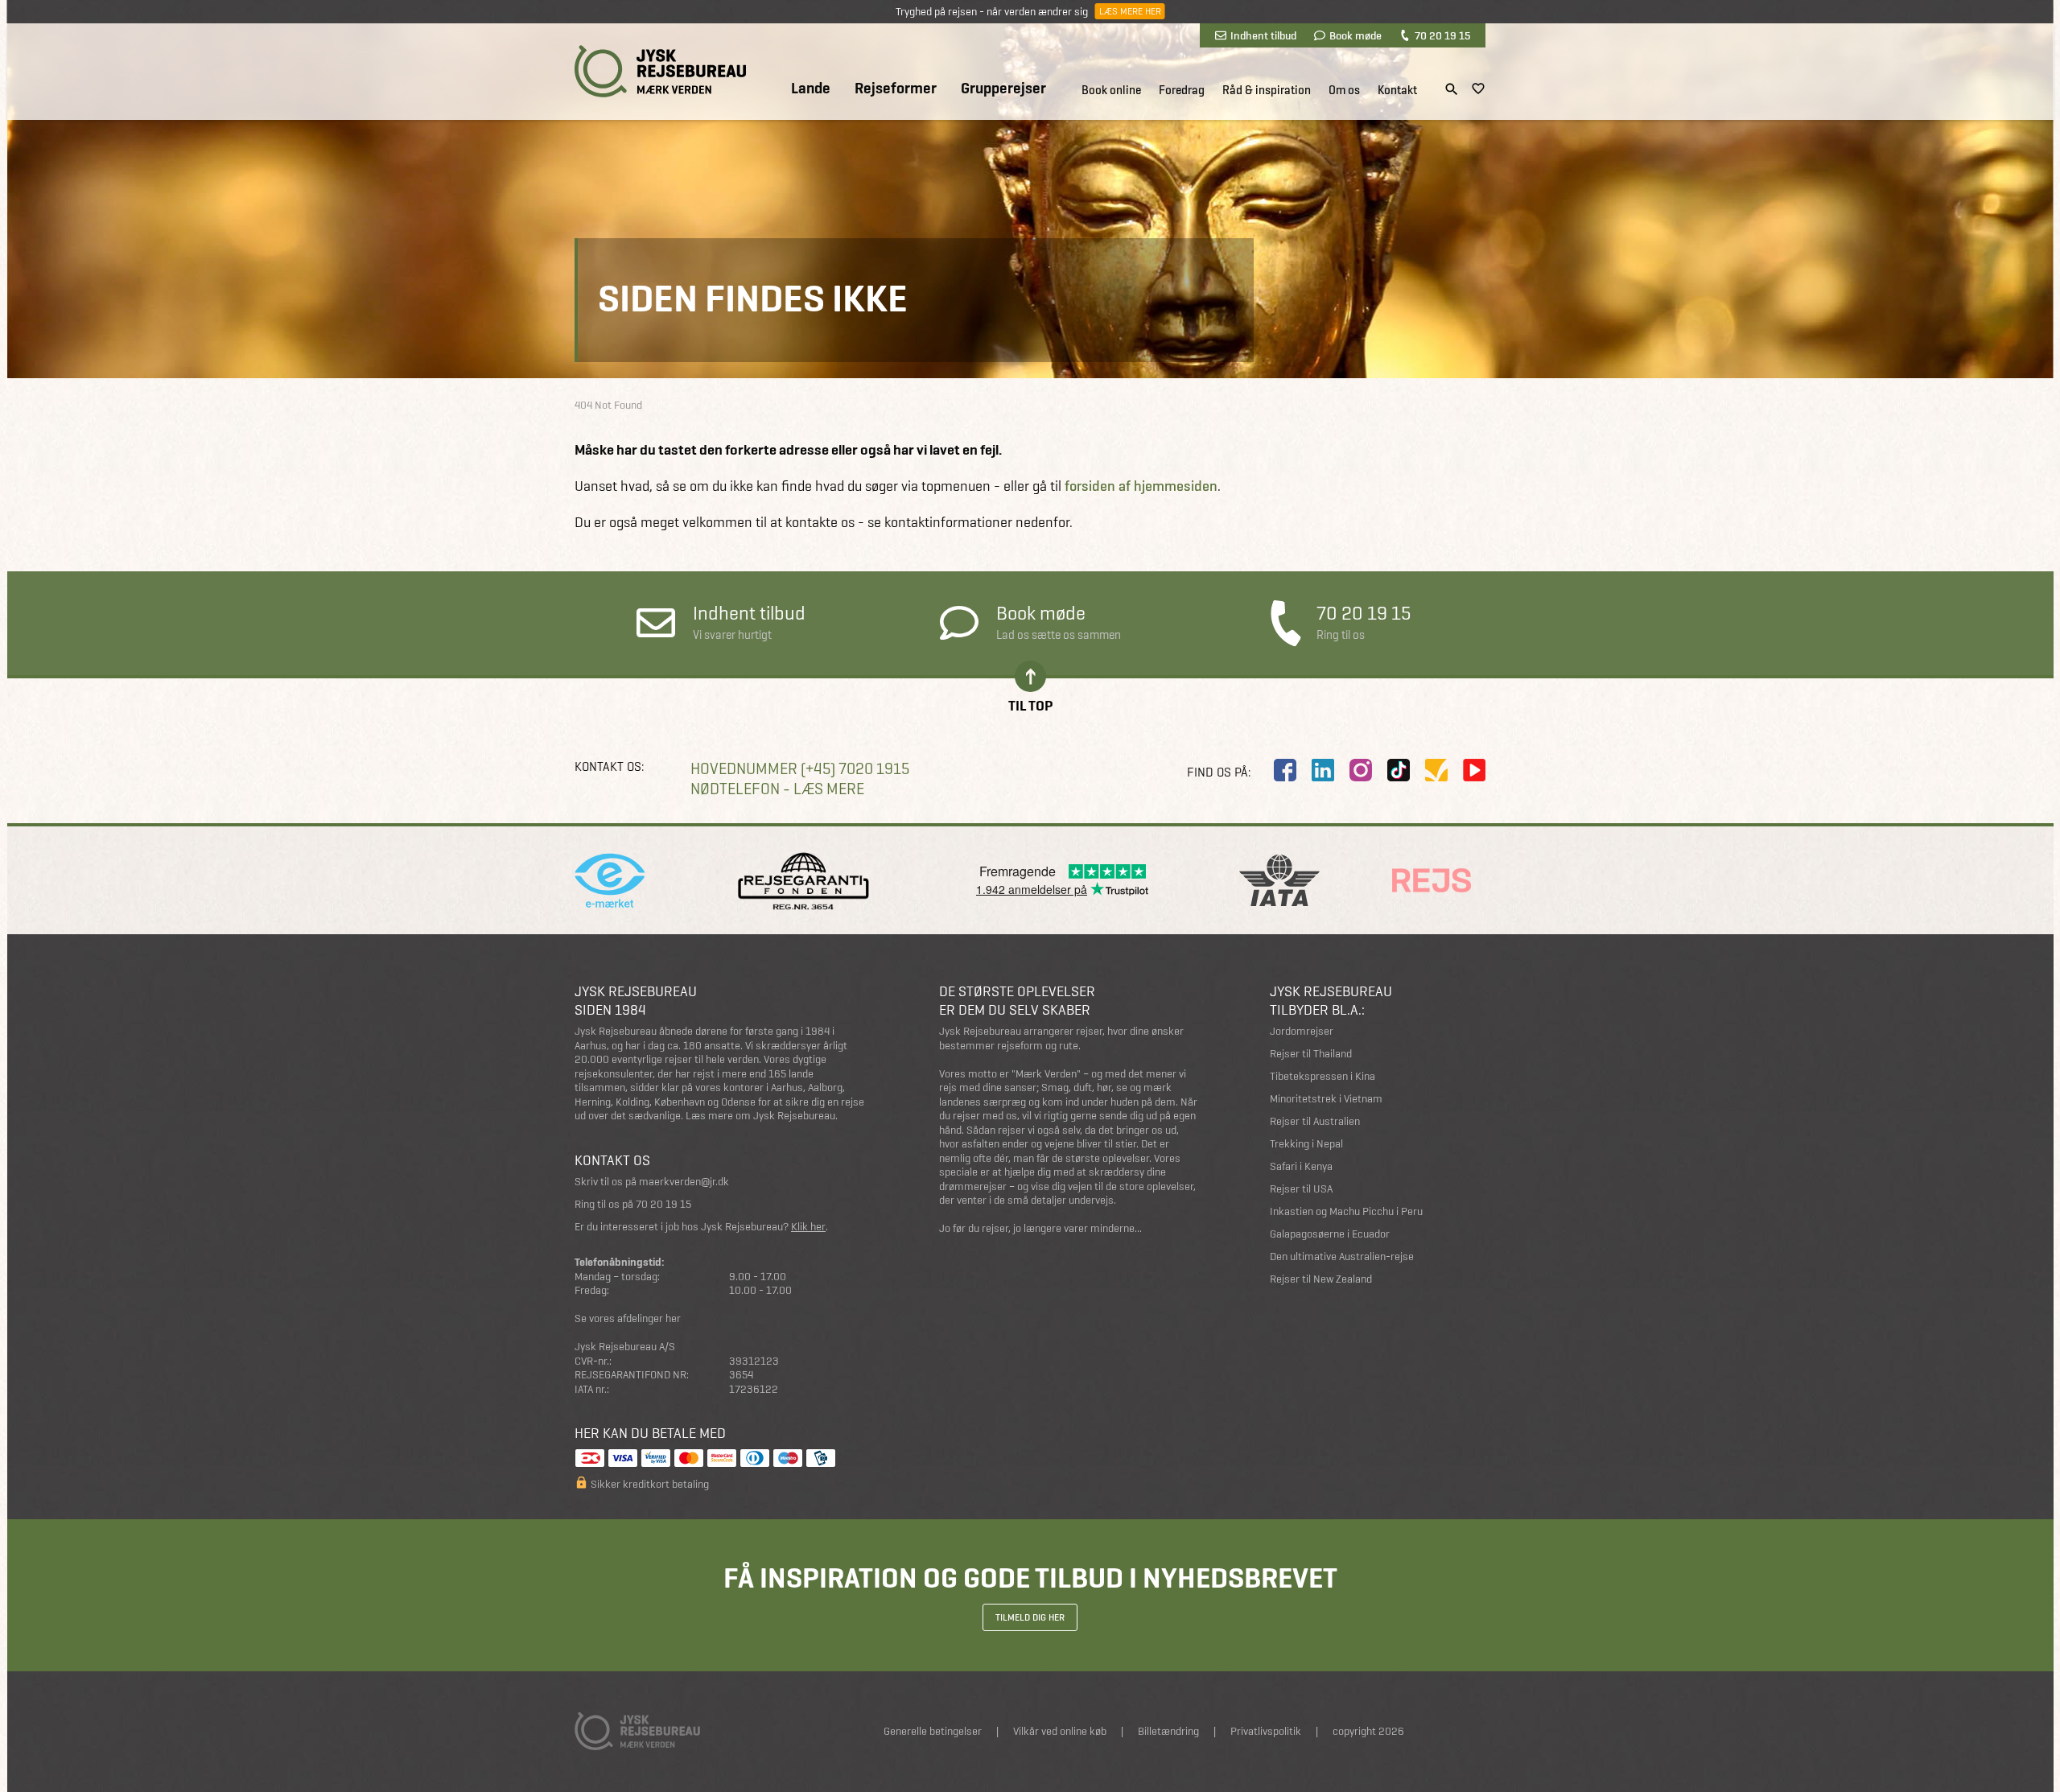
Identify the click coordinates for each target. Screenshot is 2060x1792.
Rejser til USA (1301, 1189)
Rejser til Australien (1315, 1121)
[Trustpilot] (1436, 770)
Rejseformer (896, 89)
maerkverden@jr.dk (684, 1182)
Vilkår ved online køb (1060, 1731)
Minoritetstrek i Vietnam (1326, 1099)
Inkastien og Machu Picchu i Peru (1346, 1211)
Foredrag (1182, 90)
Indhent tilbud (1263, 35)
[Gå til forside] (660, 71)
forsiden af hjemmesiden (1141, 486)
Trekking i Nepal (1306, 1144)
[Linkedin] (1323, 770)
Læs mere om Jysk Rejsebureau (760, 1116)
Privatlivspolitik (1266, 1731)
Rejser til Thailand (1311, 1054)
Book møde (1355, 35)
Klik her (808, 1227)
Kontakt (1397, 90)
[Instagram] (1361, 770)
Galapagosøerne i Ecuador (1330, 1234)
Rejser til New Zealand (1321, 1279)
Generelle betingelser (933, 1731)
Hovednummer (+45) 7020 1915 (800, 769)
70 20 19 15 (1442, 35)
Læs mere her (1129, 11)
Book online (1111, 90)
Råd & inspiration (1267, 90)
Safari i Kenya (1301, 1166)
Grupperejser (1003, 89)
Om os (1344, 90)
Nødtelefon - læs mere (777, 789)
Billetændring (1168, 1731)
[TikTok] (1399, 770)
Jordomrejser (1302, 1031)
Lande (811, 89)
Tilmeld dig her (1030, 1617)
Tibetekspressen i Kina (1323, 1076)
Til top (1030, 704)
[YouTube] (1474, 770)
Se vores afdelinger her (628, 1318)
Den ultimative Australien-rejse (1342, 1256)
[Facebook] (1285, 770)
